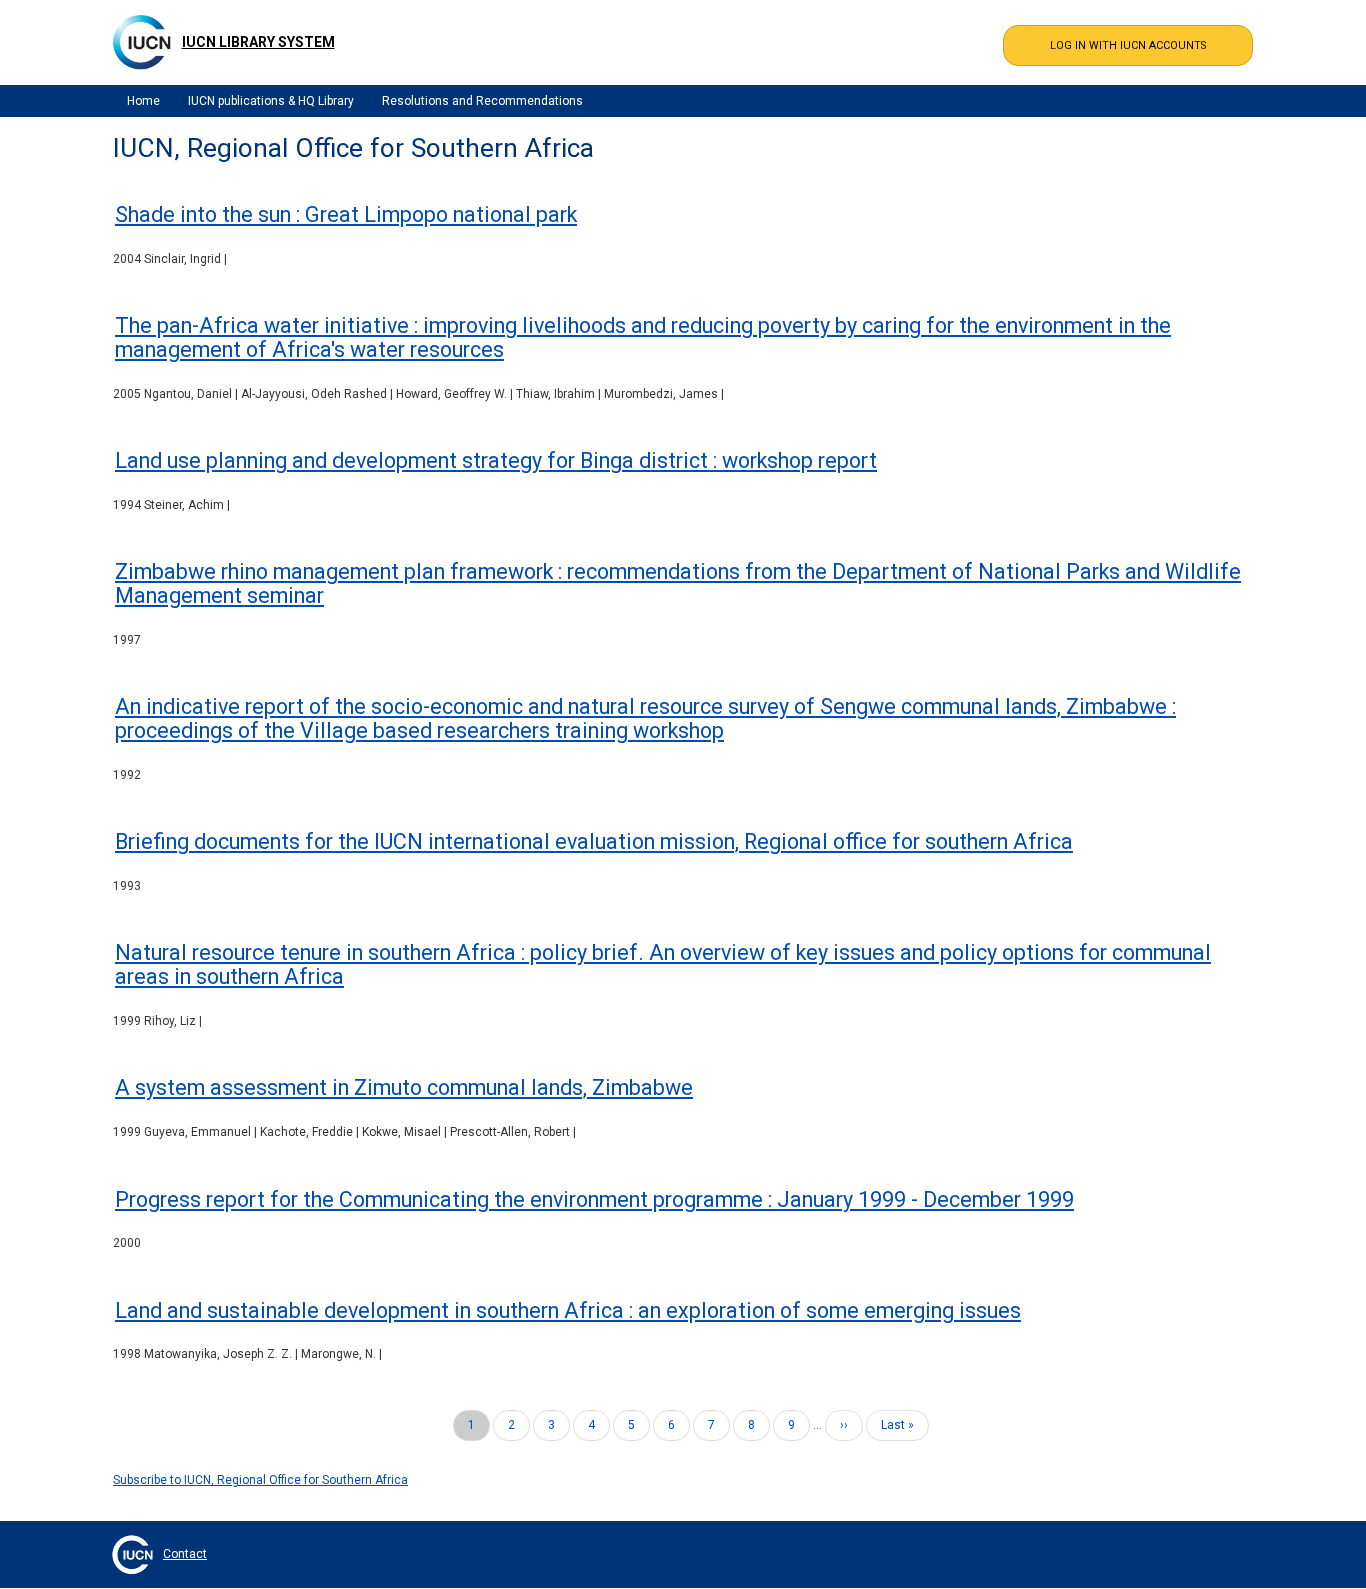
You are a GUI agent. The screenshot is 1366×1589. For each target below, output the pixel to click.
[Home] (142, 42)
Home (143, 101)
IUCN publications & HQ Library (271, 101)
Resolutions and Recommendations (482, 101)
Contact (185, 1554)
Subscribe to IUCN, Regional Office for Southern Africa (260, 1480)
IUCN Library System (258, 42)
